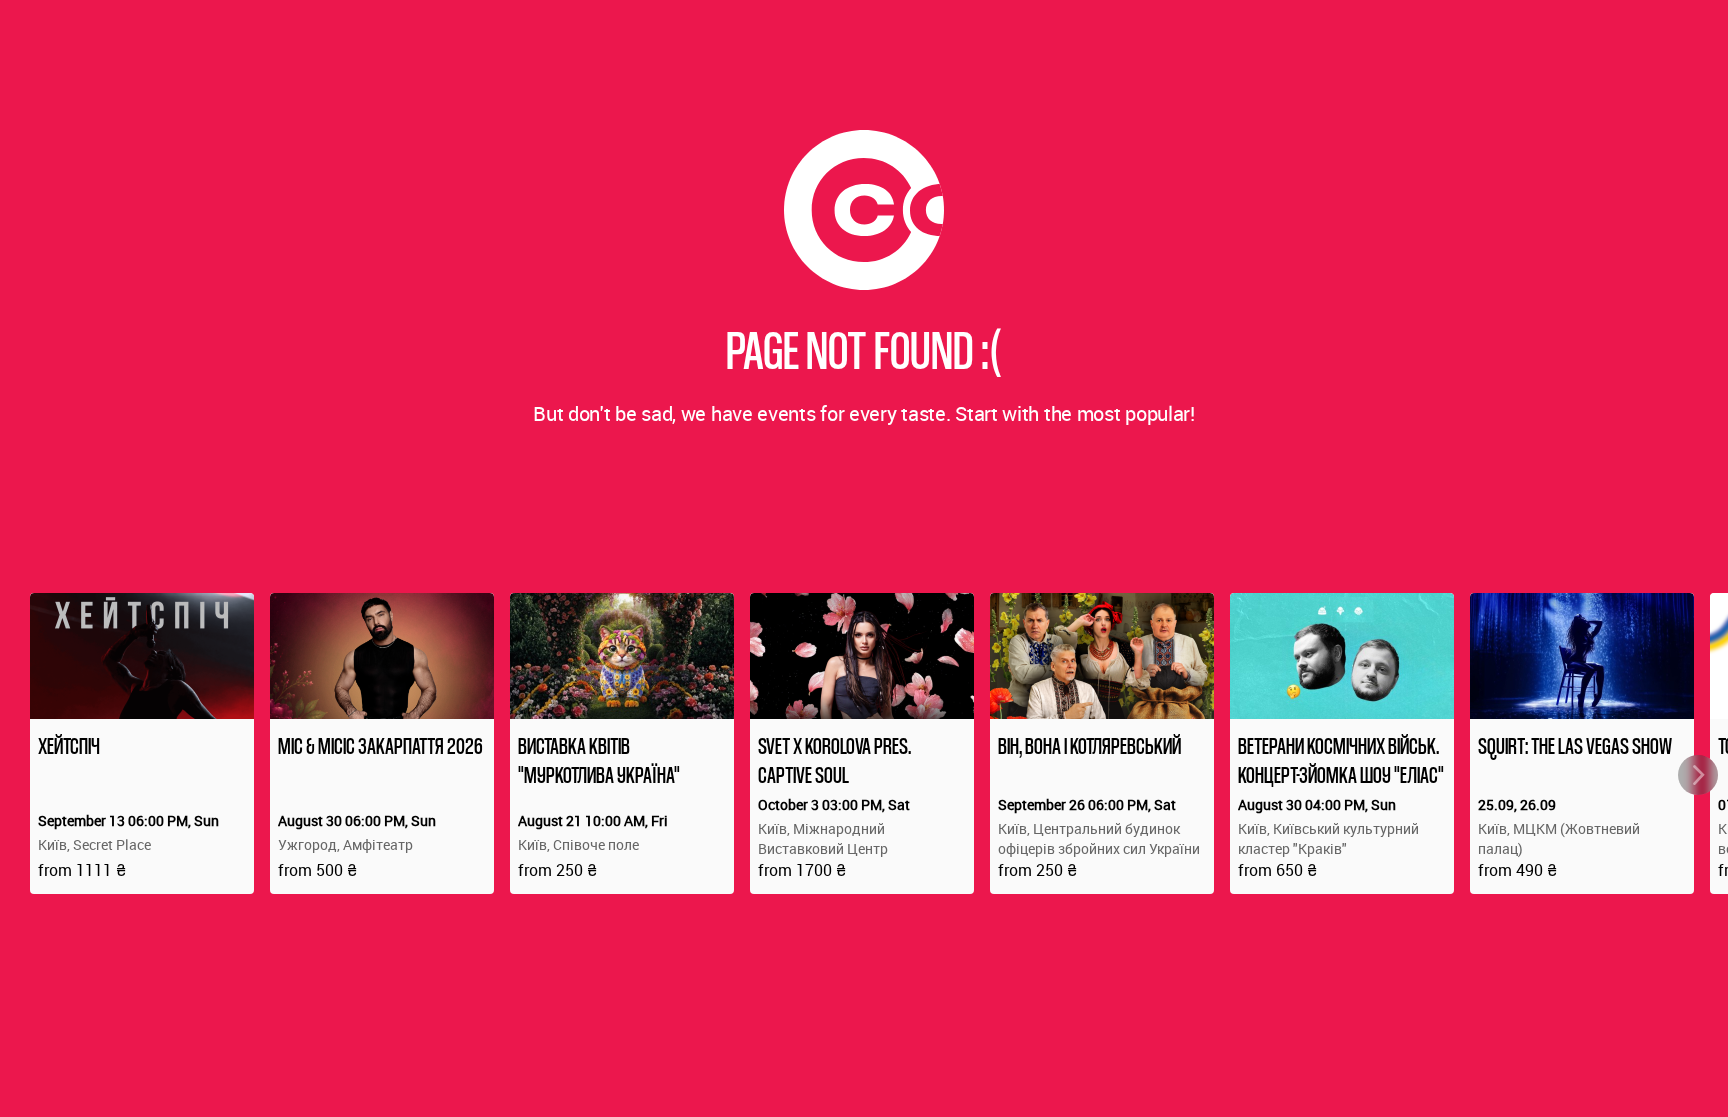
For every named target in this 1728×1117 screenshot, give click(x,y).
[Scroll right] (1698, 775)
